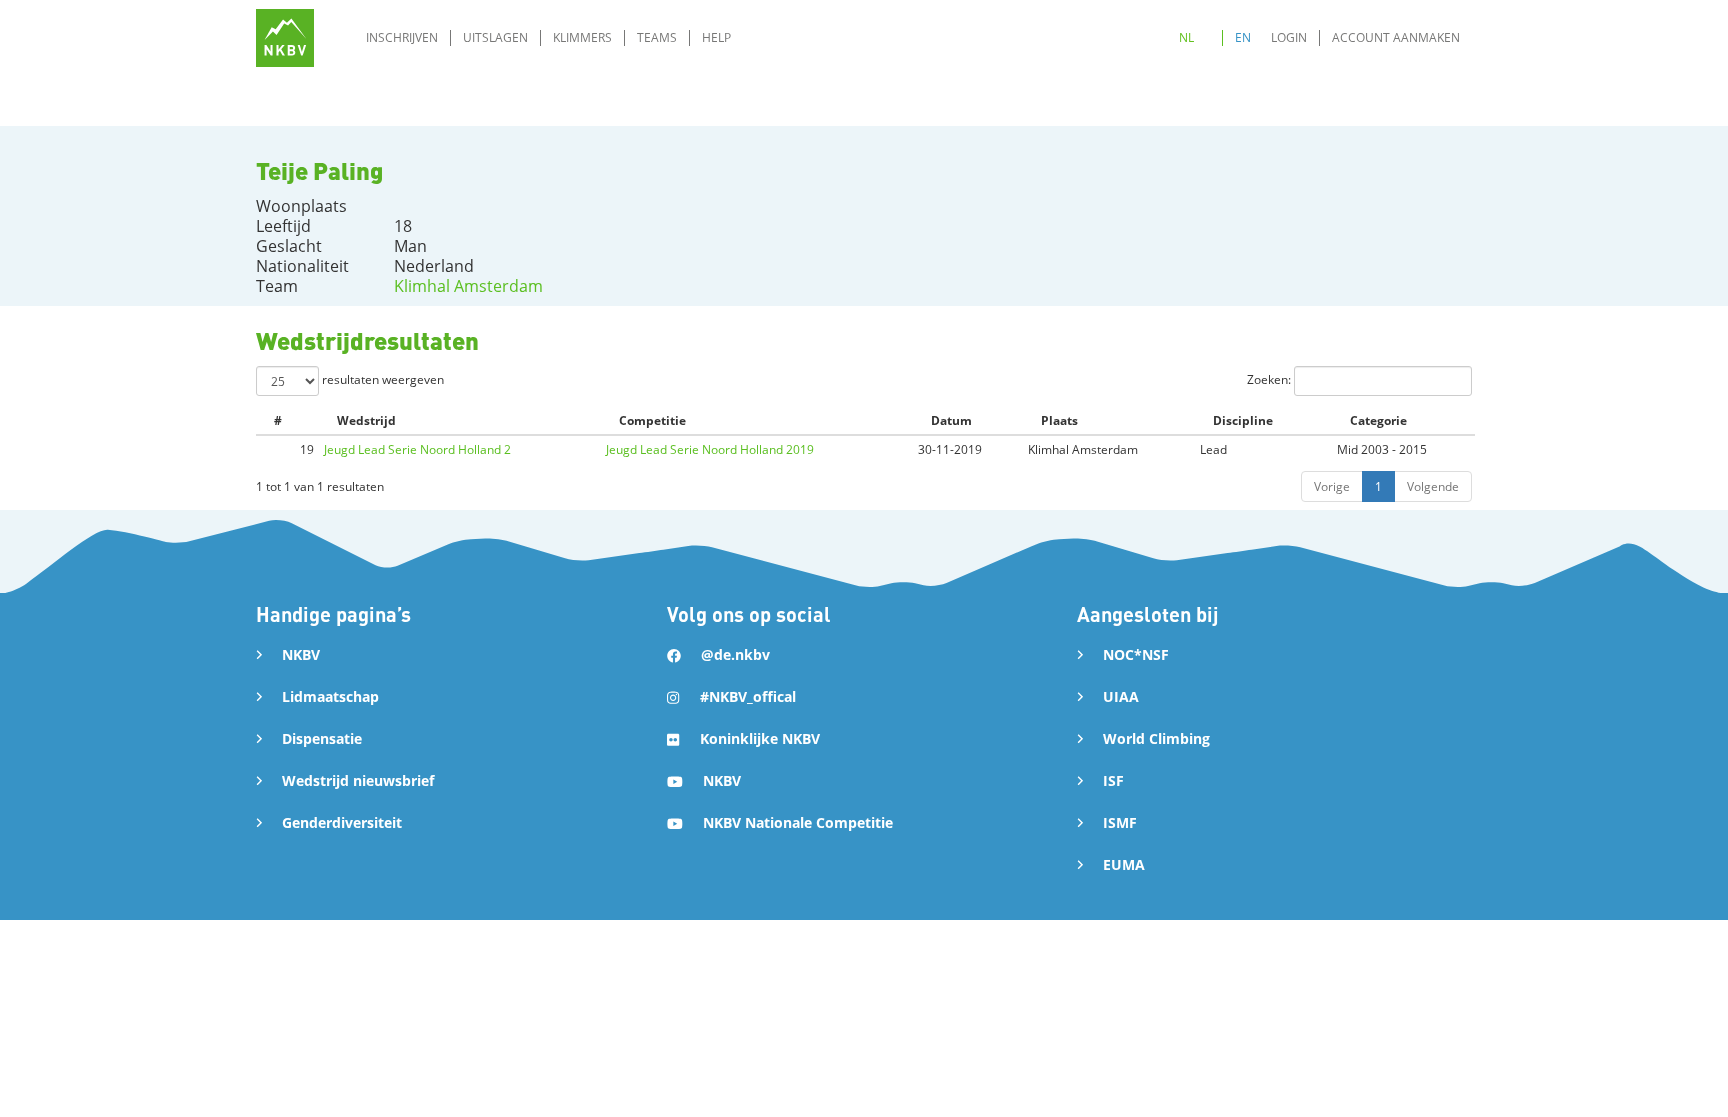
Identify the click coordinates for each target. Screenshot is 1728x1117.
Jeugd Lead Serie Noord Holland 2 (417, 449)
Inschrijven (402, 37)
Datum (951, 420)
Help (716, 37)
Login (1289, 37)
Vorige (1332, 486)
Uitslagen (495, 37)
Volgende (1433, 486)
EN (1243, 37)
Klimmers (582, 37)
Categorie (1378, 420)
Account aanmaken (1396, 37)
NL (1186, 37)
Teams (657, 37)
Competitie (652, 420)
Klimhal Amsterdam (468, 286)
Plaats (1059, 420)
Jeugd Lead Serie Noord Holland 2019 (710, 449)
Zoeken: (1270, 379)
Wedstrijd (366, 420)
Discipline (1243, 420)
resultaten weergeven (381, 379)
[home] (285, 38)
